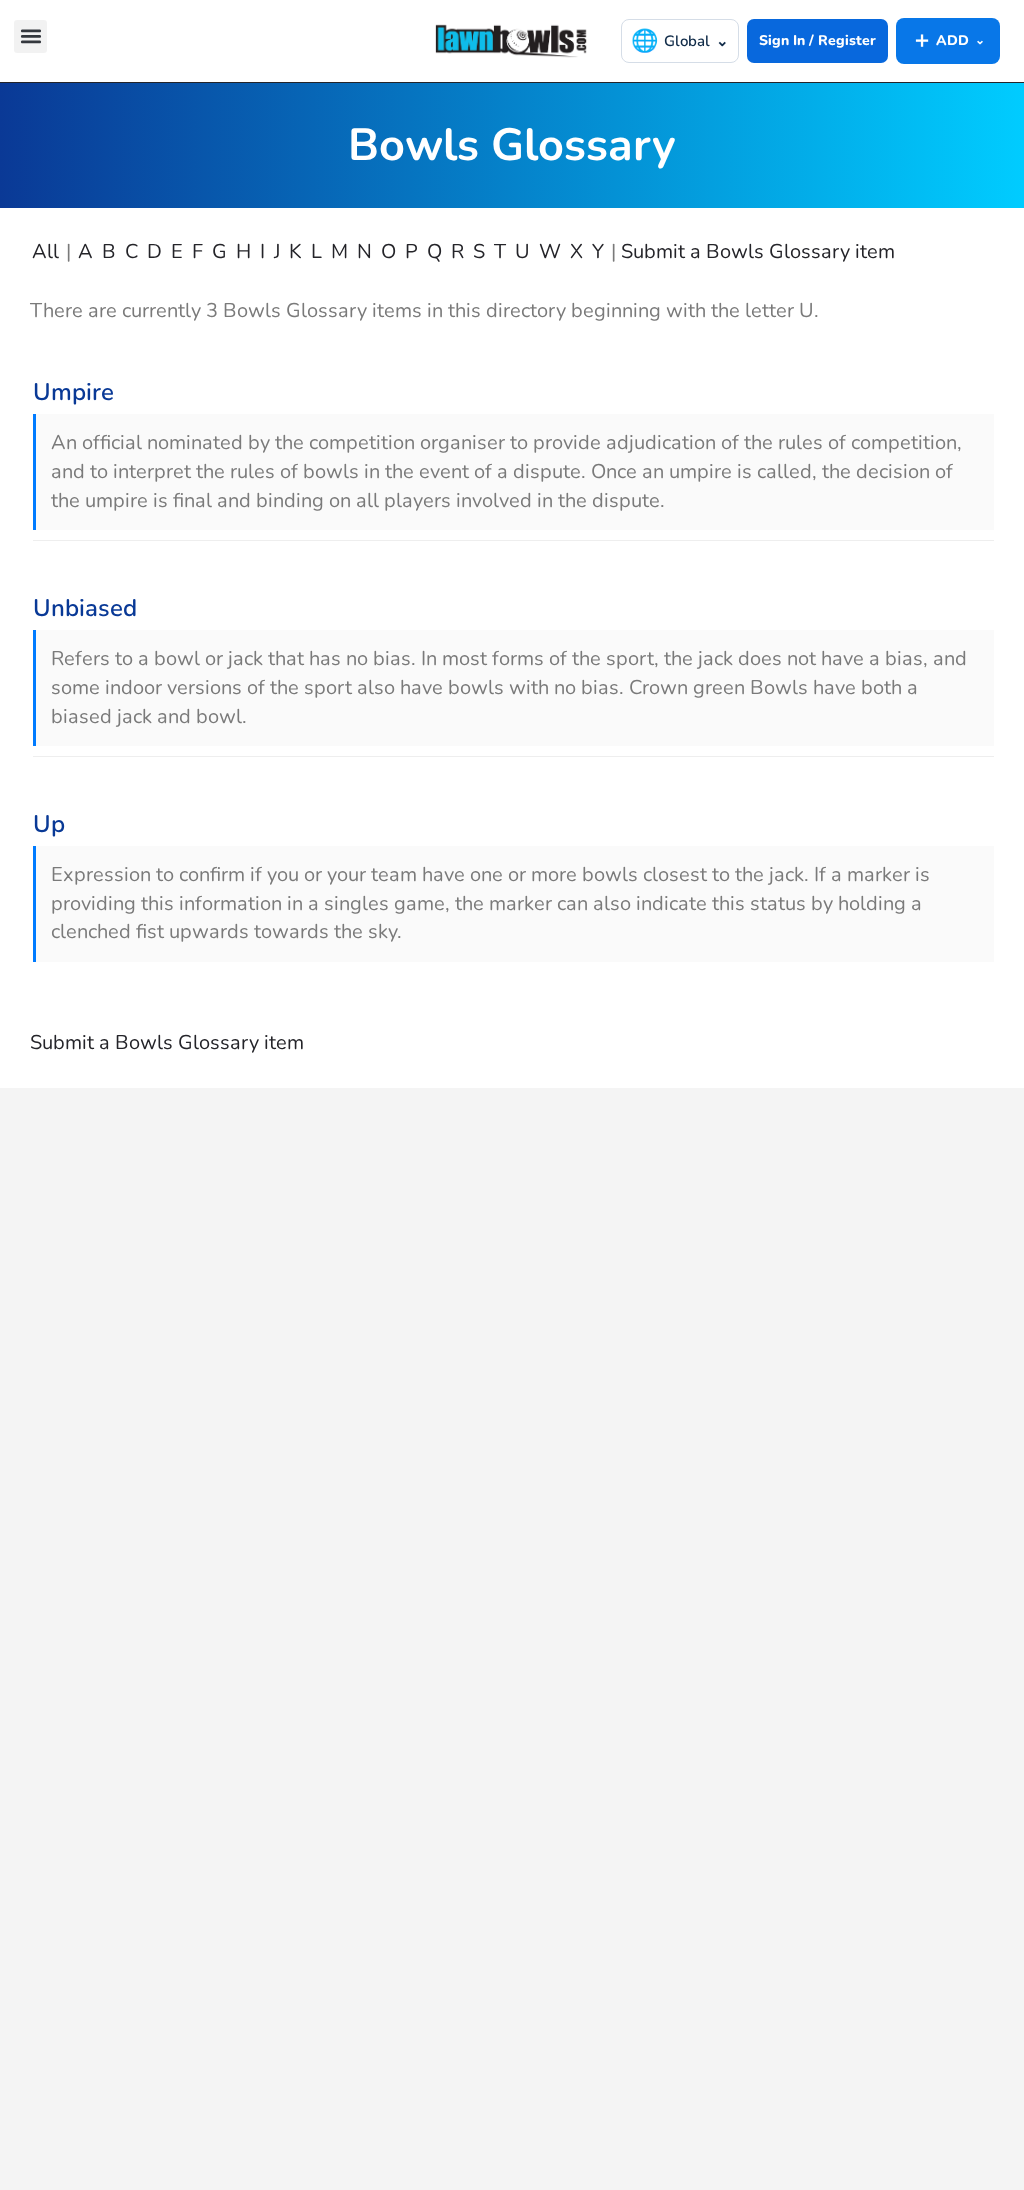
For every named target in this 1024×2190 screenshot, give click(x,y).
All (45, 251)
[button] (30, 36)
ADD (948, 40)
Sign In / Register (817, 40)
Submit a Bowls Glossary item (758, 251)
